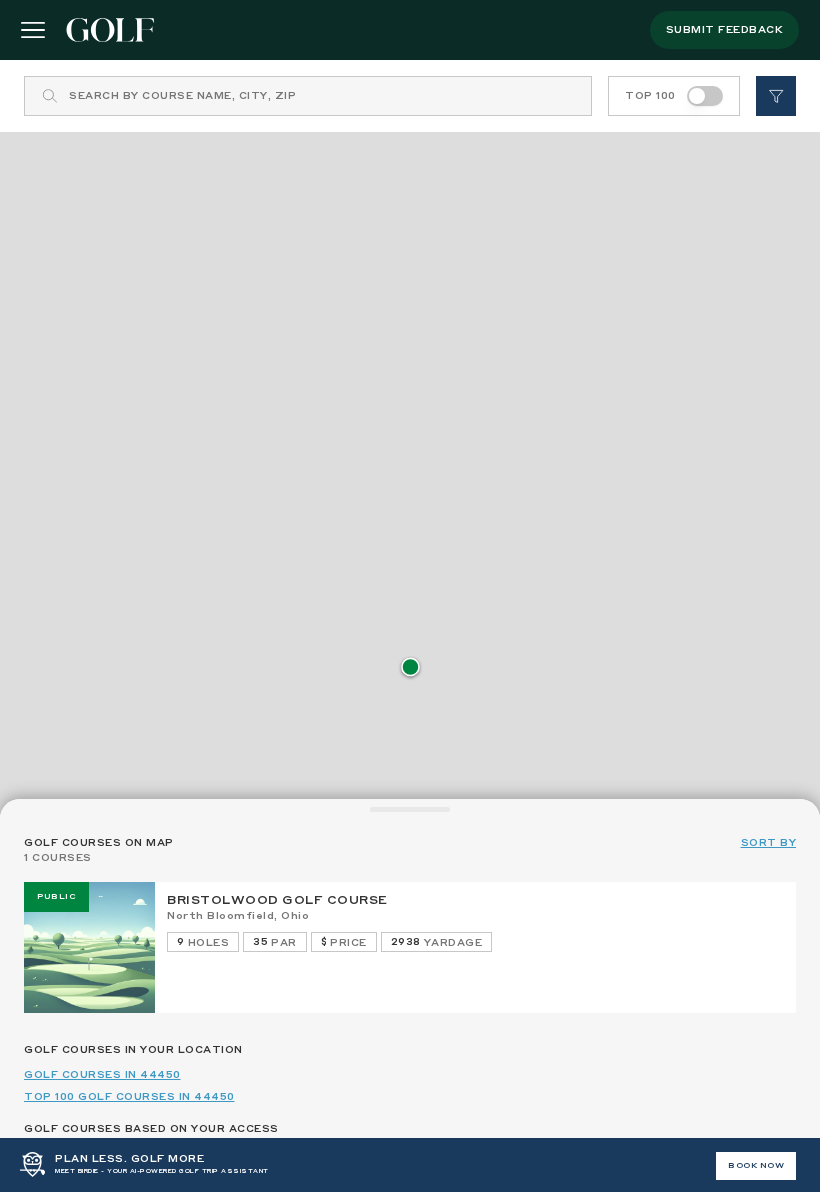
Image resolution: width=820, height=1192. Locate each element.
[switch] (705, 96)
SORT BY (769, 843)
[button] (410, 668)
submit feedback (725, 30)
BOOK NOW (756, 1166)
